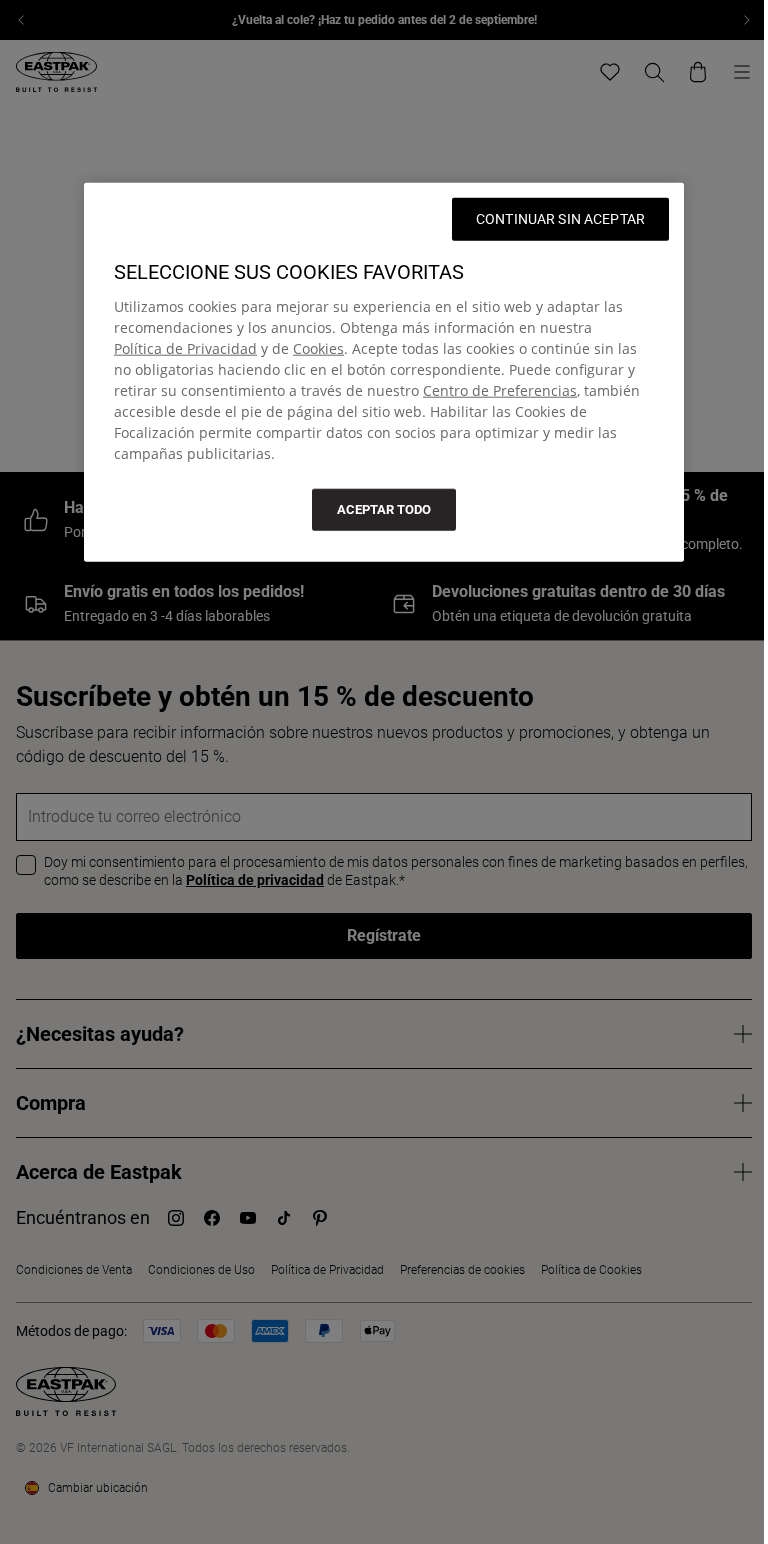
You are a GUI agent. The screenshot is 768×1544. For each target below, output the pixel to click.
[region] (384, 371)
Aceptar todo (384, 508)
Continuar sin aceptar (560, 218)
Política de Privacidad (185, 347)
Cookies (318, 347)
